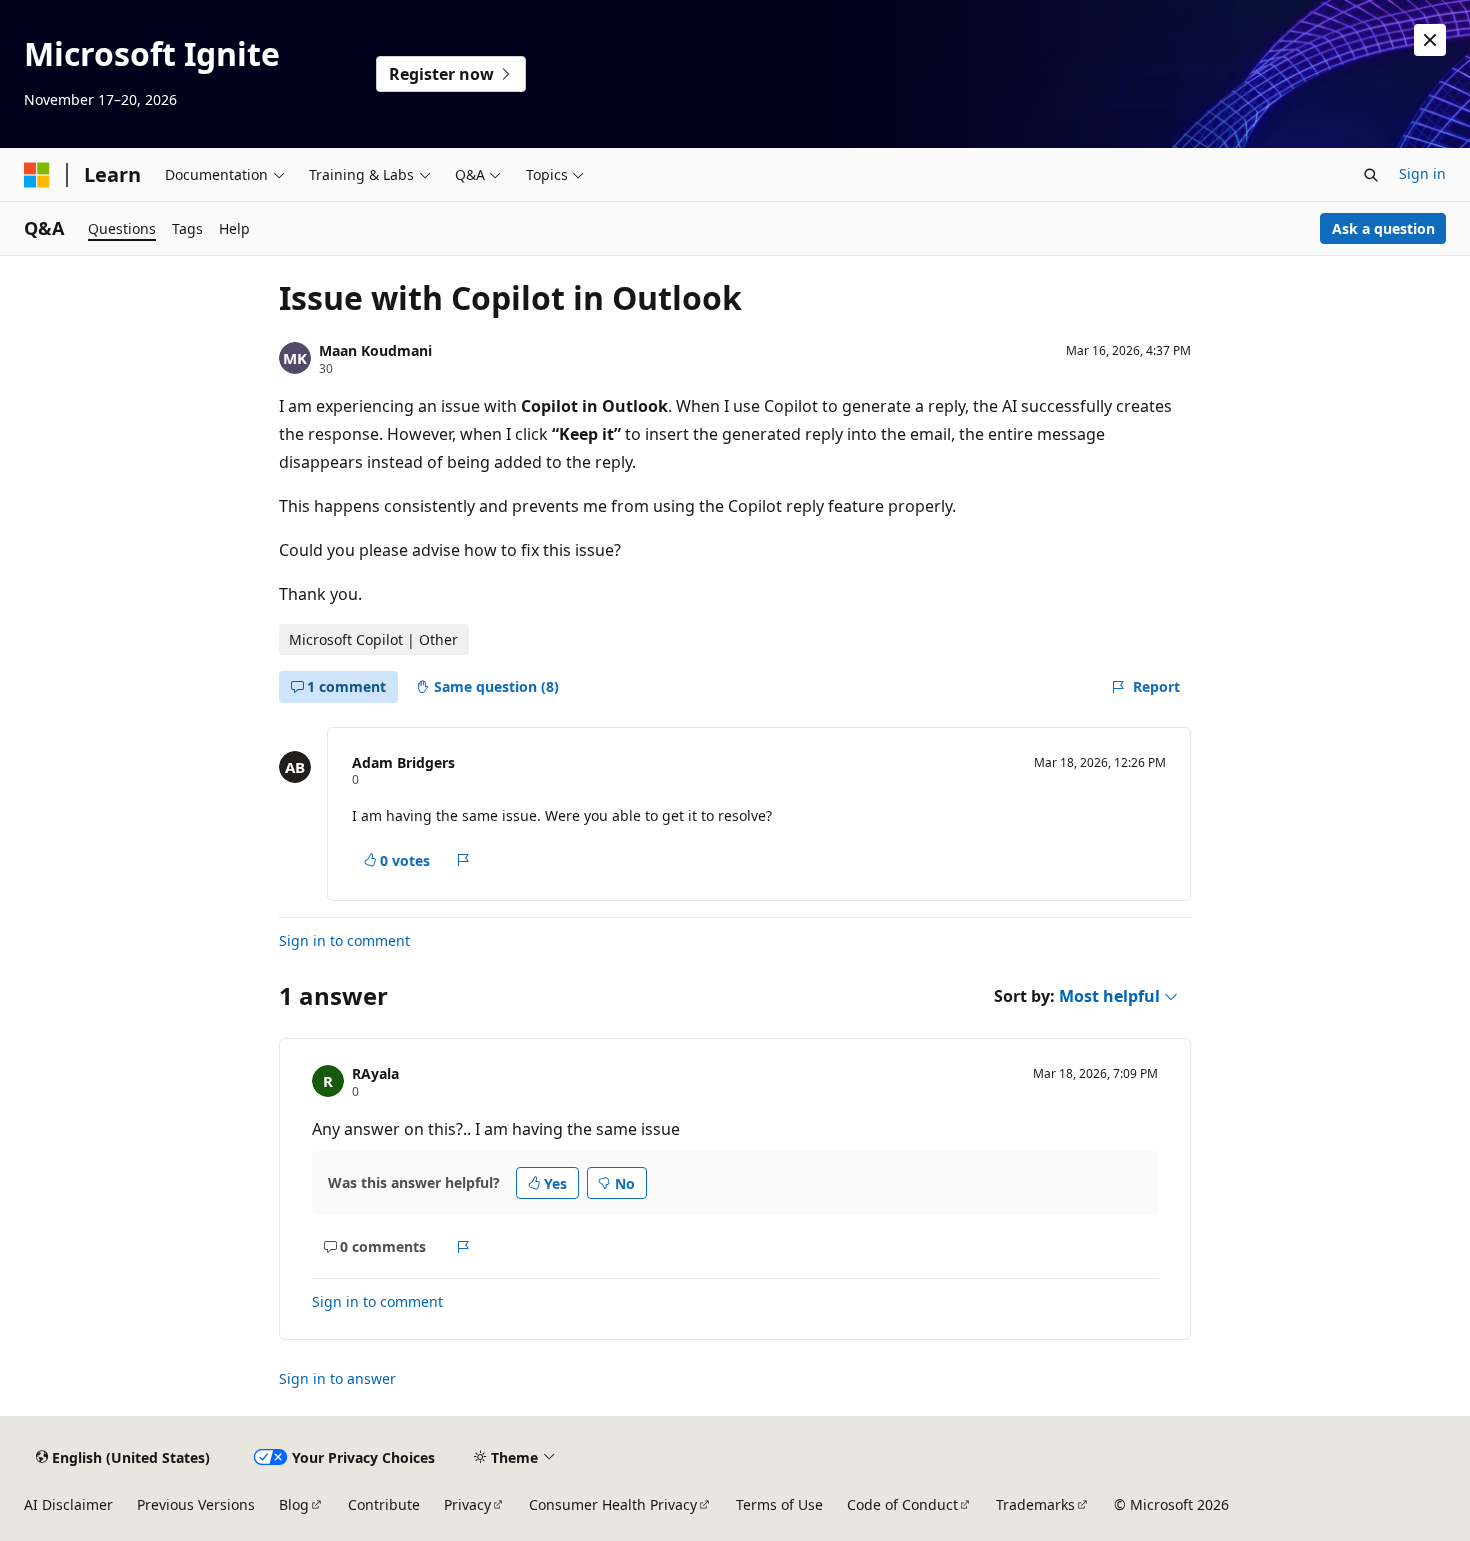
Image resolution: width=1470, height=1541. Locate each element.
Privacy (467, 1504)
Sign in (1422, 173)
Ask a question (1383, 228)
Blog (294, 1504)
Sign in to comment (344, 940)
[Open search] (1371, 175)
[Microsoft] (37, 175)
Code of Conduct (902, 1504)
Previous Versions (196, 1504)
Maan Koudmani (375, 350)
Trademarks (1035, 1504)
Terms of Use (779, 1504)
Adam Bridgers (403, 762)
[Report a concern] (463, 860)
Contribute (384, 1504)
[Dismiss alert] (1430, 40)
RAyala (375, 1073)
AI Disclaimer (68, 1504)
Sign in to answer (337, 1378)
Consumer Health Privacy (613, 1504)
